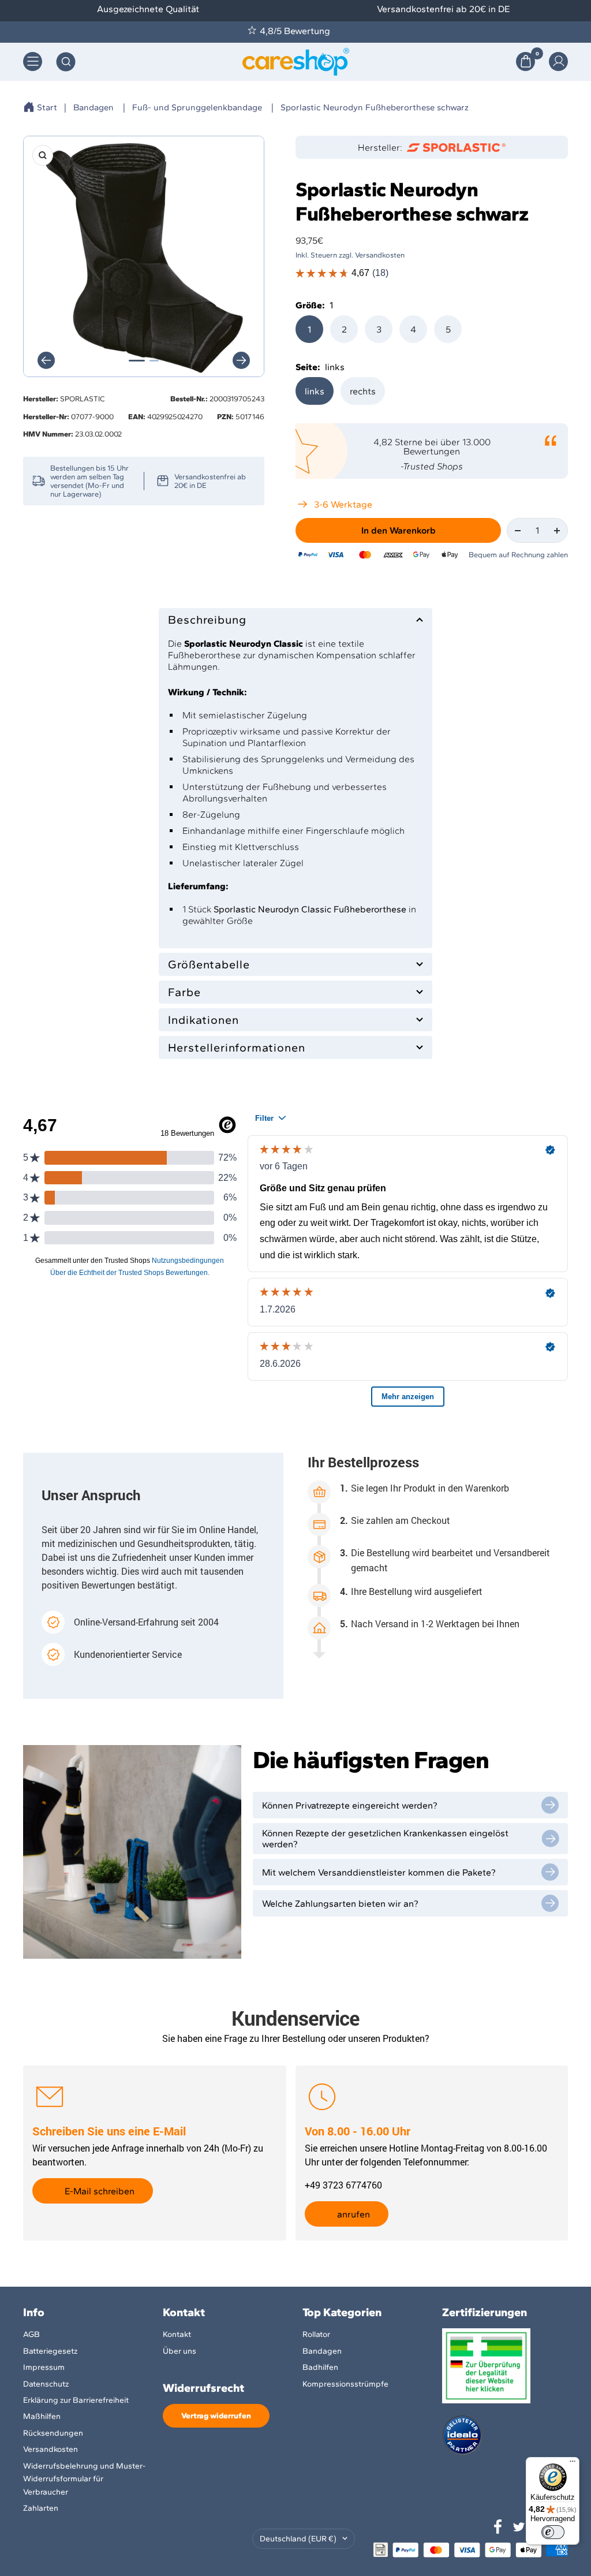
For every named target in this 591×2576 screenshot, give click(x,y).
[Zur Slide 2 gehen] (154, 361)
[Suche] (66, 62)
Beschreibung (207, 620)
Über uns (179, 2351)
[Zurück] (46, 360)
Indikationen (203, 1020)
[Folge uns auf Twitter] (519, 2527)
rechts (363, 391)
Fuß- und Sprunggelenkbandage (197, 107)
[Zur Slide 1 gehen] (137, 361)
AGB (31, 2334)
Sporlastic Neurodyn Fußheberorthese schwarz (375, 107)
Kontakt (177, 2334)
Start (47, 107)
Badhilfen (320, 2367)
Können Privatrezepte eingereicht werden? (350, 1805)
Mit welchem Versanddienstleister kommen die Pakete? (379, 1872)
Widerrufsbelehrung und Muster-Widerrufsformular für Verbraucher (84, 2479)
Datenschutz (46, 2384)
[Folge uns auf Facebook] (498, 2527)
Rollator (316, 2334)
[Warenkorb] (525, 61)
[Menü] (573, 2464)
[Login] (558, 61)
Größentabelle (209, 964)
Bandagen (93, 107)
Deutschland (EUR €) (298, 2539)
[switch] (553, 2532)
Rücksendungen (53, 2433)
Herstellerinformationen (237, 1047)
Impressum (44, 2367)
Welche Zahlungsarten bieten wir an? (340, 1904)
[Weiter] (241, 360)
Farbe (184, 992)
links (315, 391)
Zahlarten (41, 2508)
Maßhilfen (42, 2416)
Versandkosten (51, 2449)
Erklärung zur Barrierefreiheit (76, 2400)
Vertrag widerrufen (216, 2416)
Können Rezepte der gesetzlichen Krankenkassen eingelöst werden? (385, 1839)
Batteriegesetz (50, 2351)
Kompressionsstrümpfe (345, 2384)
